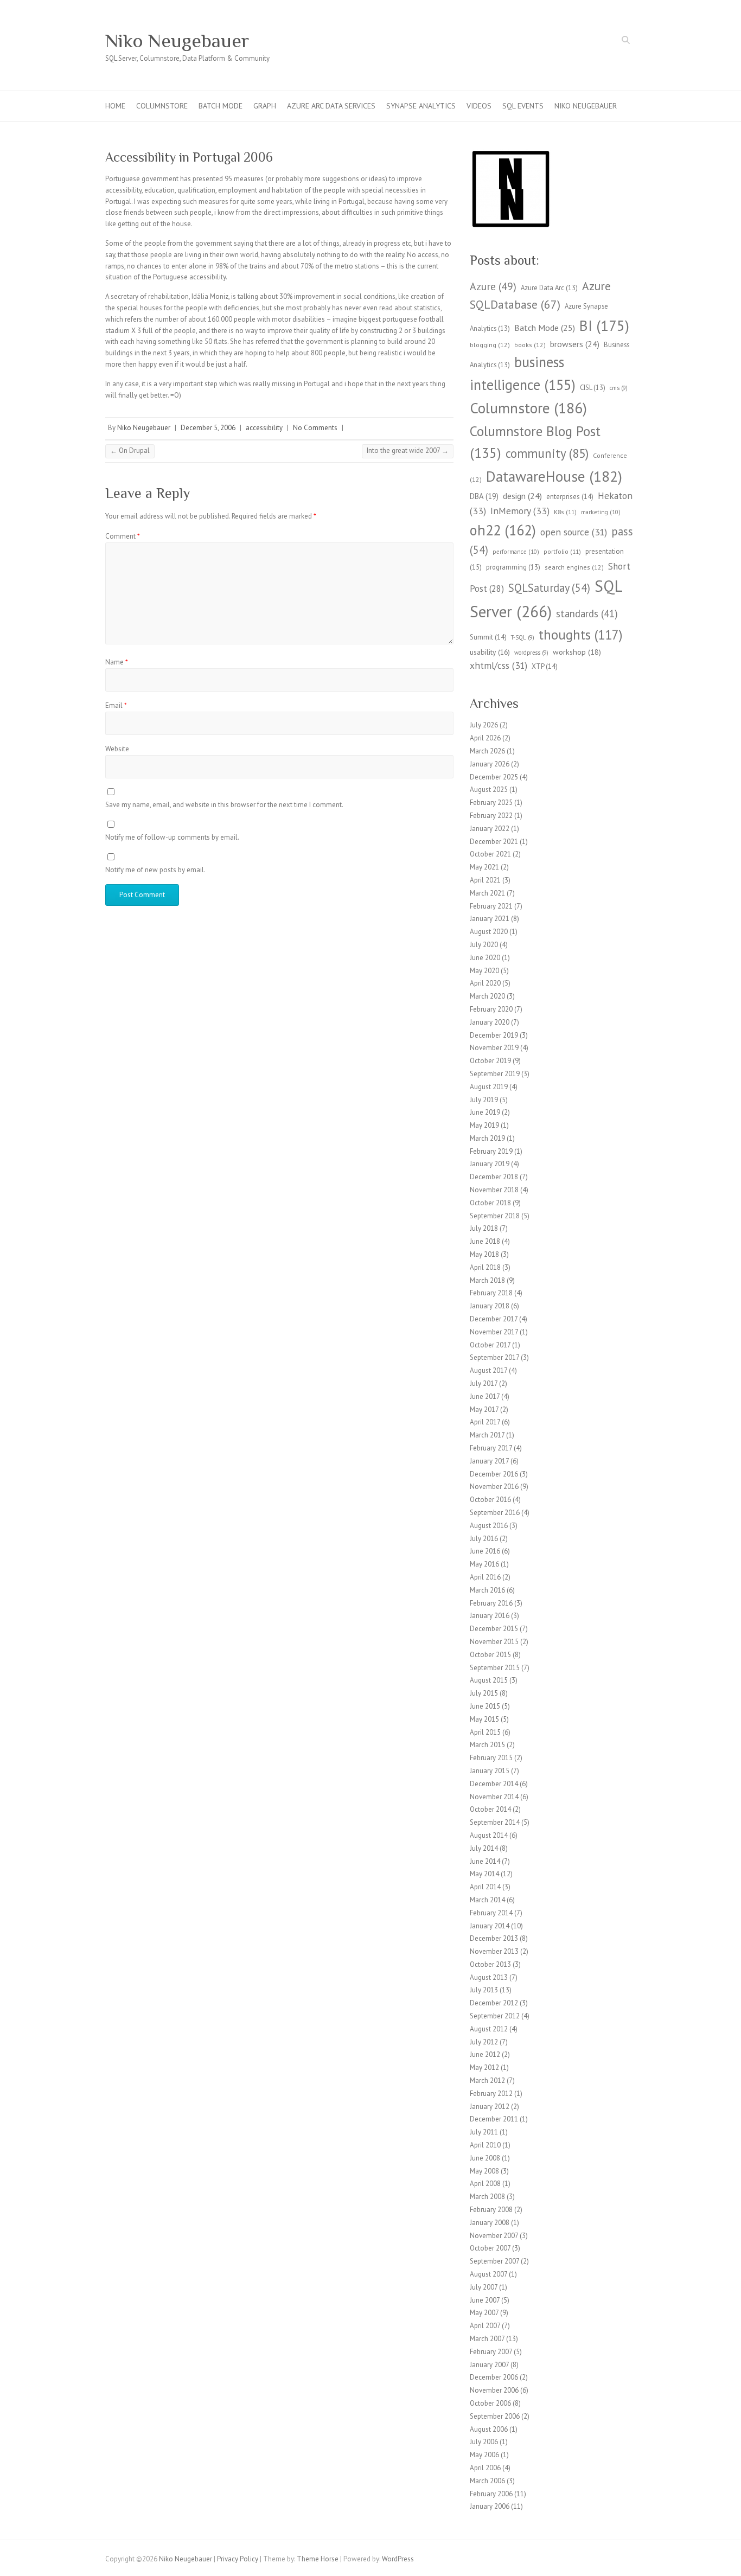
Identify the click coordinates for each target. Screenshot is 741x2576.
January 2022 (490, 829)
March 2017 (487, 1435)
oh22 (503, 530)
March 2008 (487, 2197)
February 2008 (491, 2210)
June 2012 (485, 2054)
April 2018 (485, 1267)
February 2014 (491, 1913)
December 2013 (494, 1938)
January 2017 (489, 1461)
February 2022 (491, 816)
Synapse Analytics (421, 106)
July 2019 (484, 1100)
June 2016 (485, 1551)
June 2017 (485, 1396)
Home (115, 106)
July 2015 (484, 1693)
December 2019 (494, 1035)
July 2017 (484, 1383)
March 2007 (487, 2339)
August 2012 (489, 2029)
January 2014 (490, 1926)
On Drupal (130, 450)
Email (116, 705)
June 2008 (485, 2158)
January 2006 (490, 2506)
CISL (593, 387)
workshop (577, 652)
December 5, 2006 (208, 428)
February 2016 (491, 1603)
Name (117, 662)
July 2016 (484, 1539)
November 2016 (494, 1487)
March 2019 (487, 1138)
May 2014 (484, 1874)
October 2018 (490, 1203)
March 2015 (487, 1745)
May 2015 (484, 1719)
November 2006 (494, 2390)
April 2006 (485, 2468)
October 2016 (490, 1500)
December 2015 (494, 1629)
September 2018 (495, 1216)
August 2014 (489, 1835)
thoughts (581, 635)
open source (574, 532)
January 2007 (489, 2365)
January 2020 (490, 1022)
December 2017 (494, 1319)
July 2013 (484, 1990)
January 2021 (490, 919)
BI (604, 325)
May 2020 (484, 971)
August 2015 (489, 1680)
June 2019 (485, 1112)
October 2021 (490, 854)
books (530, 345)
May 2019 (484, 1125)
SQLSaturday (549, 588)
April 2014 (485, 1887)
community (547, 453)
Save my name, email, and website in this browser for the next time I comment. (224, 805)
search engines (574, 567)
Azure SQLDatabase (540, 295)
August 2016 (489, 1526)
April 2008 (485, 2184)
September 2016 (495, 1513)
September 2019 (495, 1074)
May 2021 (484, 867)
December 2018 (494, 1177)
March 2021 (487, 893)
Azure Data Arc (549, 287)
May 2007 (484, 2313)
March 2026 (487, 751)
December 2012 (494, 2003)
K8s (565, 512)
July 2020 (484, 945)
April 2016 (485, 1577)
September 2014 (495, 1822)
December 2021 (494, 842)
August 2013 (489, 1977)
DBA (484, 496)
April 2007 (485, 2326)
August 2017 (488, 1370)
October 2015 (490, 1655)
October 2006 (490, 2403)
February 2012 (491, 2094)
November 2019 (494, 1048)
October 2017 (490, 1345)
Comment (123, 536)
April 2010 (485, 2145)
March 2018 (487, 1280)
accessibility (264, 428)
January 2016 (490, 1616)
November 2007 (494, 2236)
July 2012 (484, 2042)
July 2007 (484, 2287)
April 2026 (485, 738)
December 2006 (494, 2377)
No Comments (315, 428)
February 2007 (491, 2352)
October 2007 (490, 2248)
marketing (601, 512)
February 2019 (491, 1151)
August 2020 (489, 932)
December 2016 (494, 1474)
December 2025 (494, 777)
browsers (575, 344)
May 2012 (484, 2067)
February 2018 (491, 1293)
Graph (265, 106)
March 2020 (487, 996)
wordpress (531, 653)
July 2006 (484, 2442)
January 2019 (490, 1164)
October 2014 (490, 1809)
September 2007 (494, 2261)
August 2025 (489, 790)
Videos (479, 106)
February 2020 (491, 1009)
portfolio (562, 551)
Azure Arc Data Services (331, 106)
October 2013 (490, 1964)
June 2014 (485, 1861)
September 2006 (495, 2416)
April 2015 (485, 1732)
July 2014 (484, 1848)
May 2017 (484, 1410)
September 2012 (495, 2016)
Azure (493, 286)
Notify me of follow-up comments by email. (172, 837)
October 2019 (490, 1061)
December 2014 (494, 1784)
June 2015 (485, 1706)
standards (587, 613)
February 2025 (491, 803)
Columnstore (162, 106)
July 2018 (484, 1228)
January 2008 (490, 2223)
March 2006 (487, 2481)
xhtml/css (499, 665)
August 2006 (489, 2429)
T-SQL (523, 637)
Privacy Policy (238, 2559)
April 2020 (485, 983)
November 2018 (494, 1190)
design (522, 496)
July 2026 (484, 725)
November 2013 (494, 1951)
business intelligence (523, 373)
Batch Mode (221, 106)
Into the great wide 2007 (408, 450)
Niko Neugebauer (177, 41)
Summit (488, 637)
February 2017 (491, 1448)
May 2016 (484, 1564)
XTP (545, 666)
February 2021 (491, 906)
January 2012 (490, 2107)
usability (490, 652)
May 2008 (484, 2171)
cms (619, 388)
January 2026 (490, 764)
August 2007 (488, 2274)
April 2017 (485, 1422)
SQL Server (546, 599)
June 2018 (485, 1241)
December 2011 (494, 2119)
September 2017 (494, 1357)
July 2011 (484, 2132)
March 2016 (487, 1590)
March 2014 (487, 1900)
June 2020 (485, 958)
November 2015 (494, 1642)
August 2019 (489, 1087)
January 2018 (490, 1306)
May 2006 (484, 2455)
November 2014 (494, 1797)
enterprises (570, 497)
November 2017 (494, 1332)
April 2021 (485, 880)
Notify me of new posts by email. (155, 870)
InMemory (520, 511)
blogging (490, 345)
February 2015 (491, 1758)
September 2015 (495, 1668)
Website (117, 749)
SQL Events (523, 106)
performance (516, 552)
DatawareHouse (554, 476)
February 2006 (491, 2494)
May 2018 (484, 1254)
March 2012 (487, 2080)
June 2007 (485, 2300)
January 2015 (490, 1771)
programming (513, 567)
